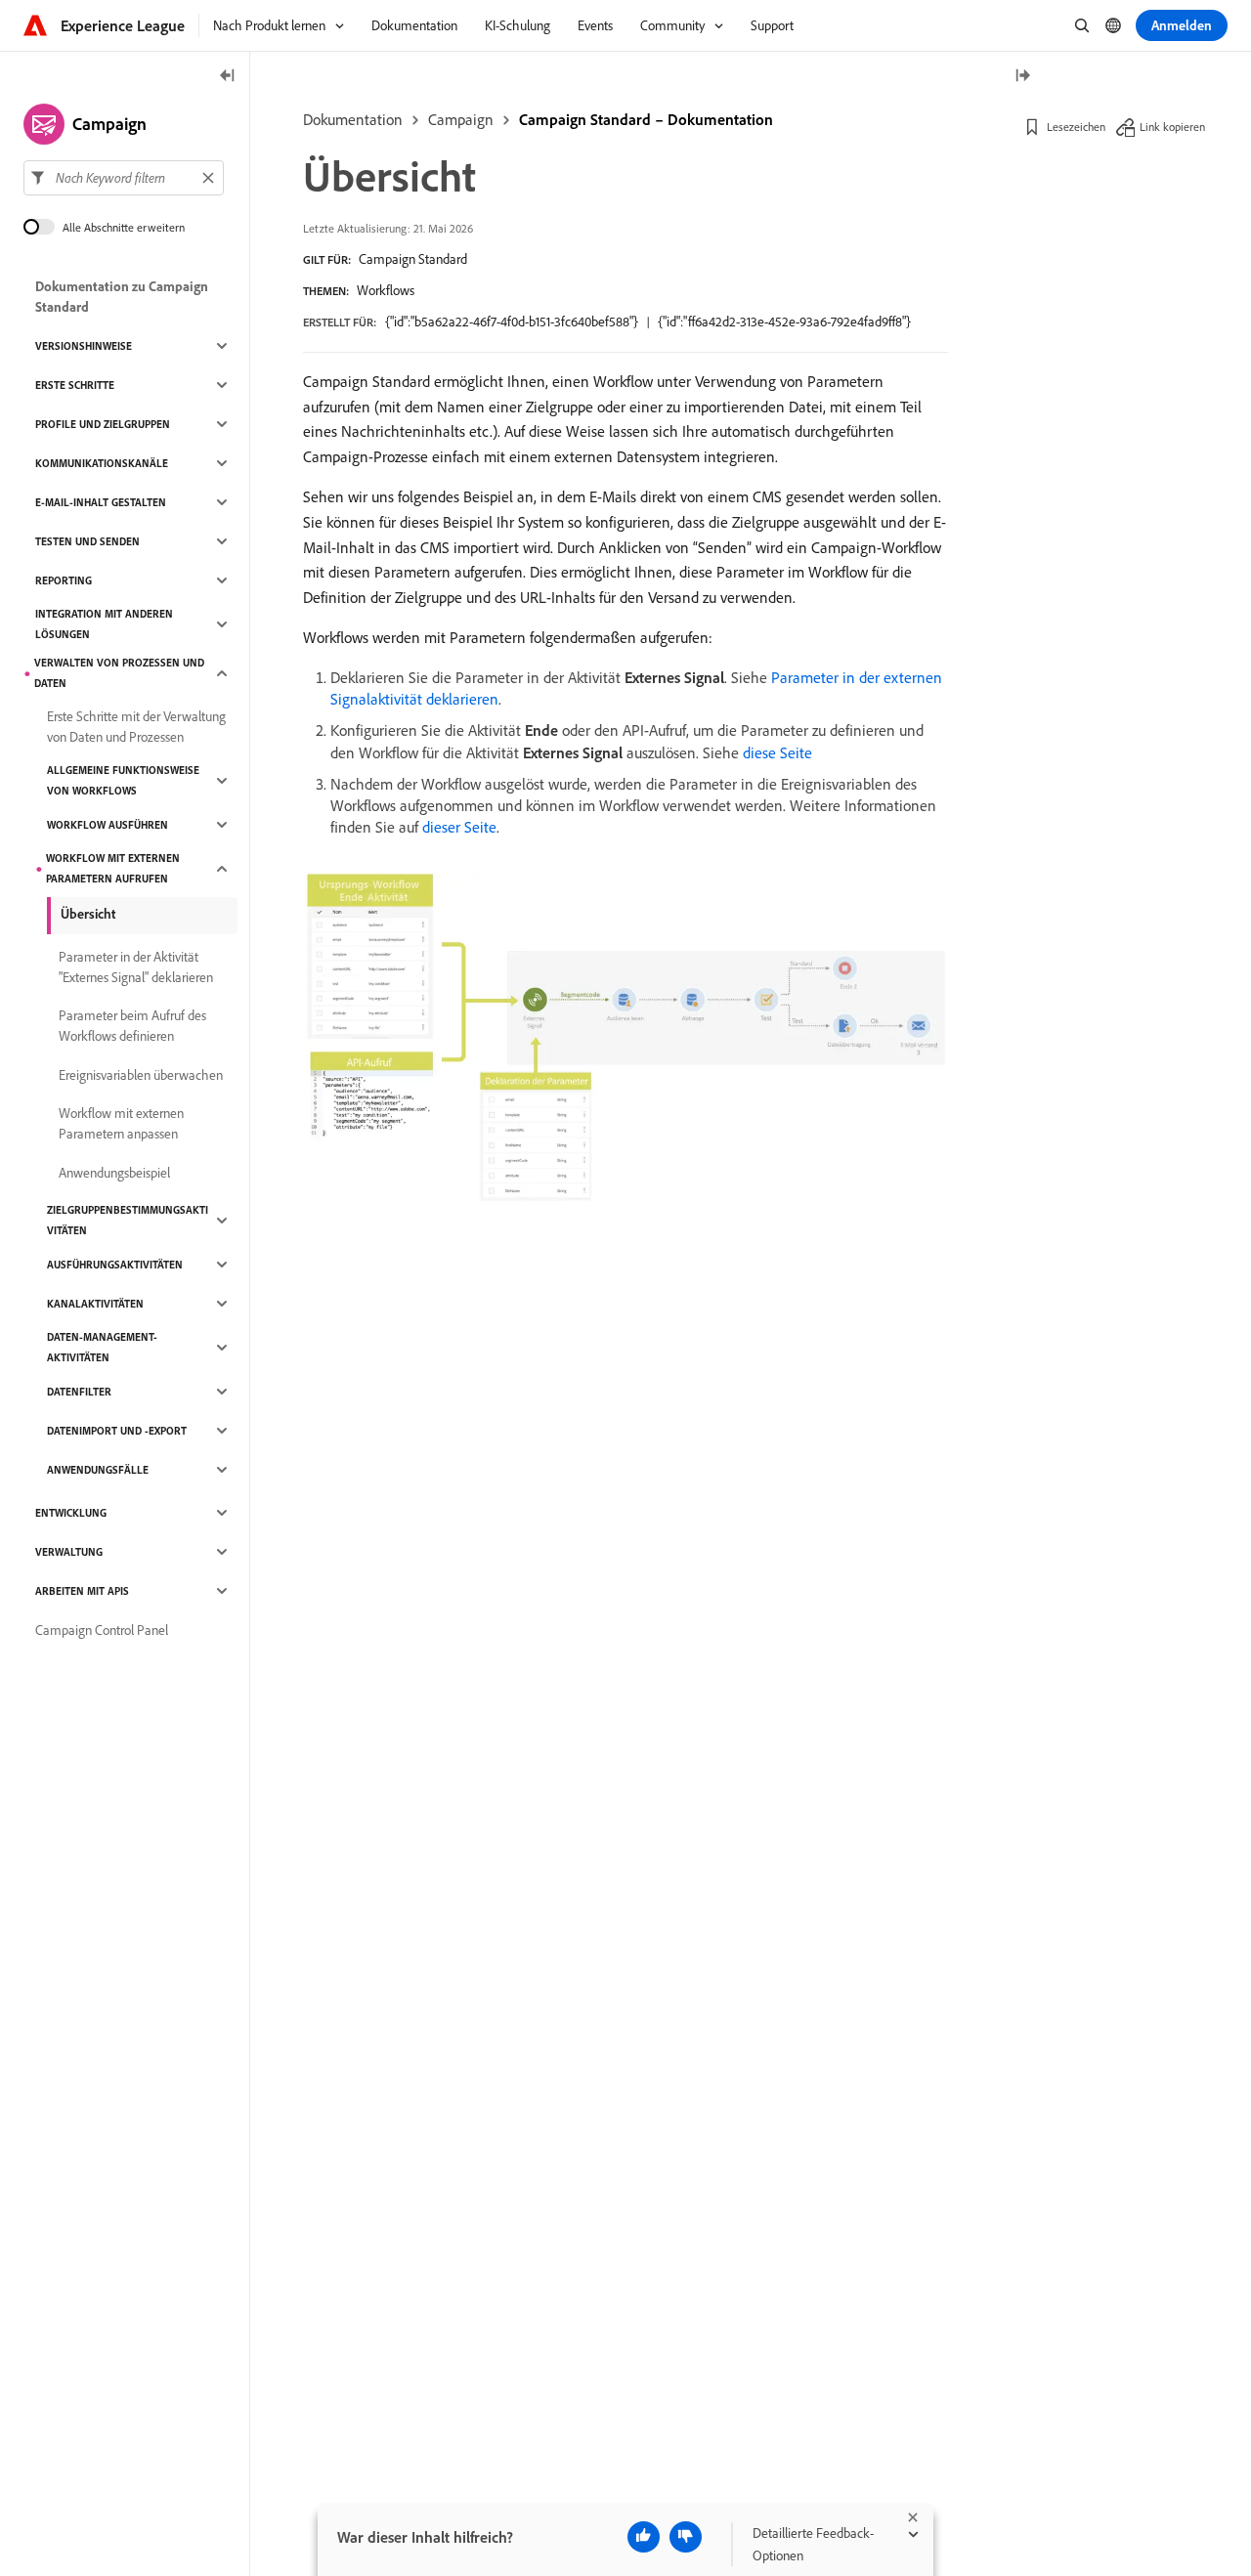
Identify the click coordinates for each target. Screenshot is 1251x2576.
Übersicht (88, 914)
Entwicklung (71, 1513)
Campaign (461, 119)
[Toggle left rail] (228, 77)
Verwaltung (69, 1552)
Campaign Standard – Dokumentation (646, 119)
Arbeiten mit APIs (82, 1591)
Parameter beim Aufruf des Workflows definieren (132, 1026)
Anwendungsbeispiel (114, 1173)
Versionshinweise (84, 346)
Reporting (64, 580)
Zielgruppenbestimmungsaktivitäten (128, 1220)
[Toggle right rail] (1022, 77)
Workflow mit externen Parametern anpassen (121, 1123)
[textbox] (124, 178)
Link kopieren (1172, 127)
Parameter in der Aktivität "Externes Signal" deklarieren (136, 967)
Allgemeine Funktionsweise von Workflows (123, 780)
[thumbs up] (644, 2537)
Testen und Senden (87, 541)
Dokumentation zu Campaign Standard (122, 297)
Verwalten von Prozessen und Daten (119, 673)
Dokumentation (353, 119)
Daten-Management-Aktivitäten (102, 1347)
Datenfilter (79, 1392)
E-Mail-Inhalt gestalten (101, 502)
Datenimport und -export (117, 1431)
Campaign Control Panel (102, 1630)
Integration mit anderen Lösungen (104, 624)
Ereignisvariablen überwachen (141, 1075)
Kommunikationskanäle (102, 463)
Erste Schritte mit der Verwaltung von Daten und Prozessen (136, 727)
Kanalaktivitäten (95, 1304)
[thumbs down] (686, 2537)
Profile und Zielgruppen (103, 424)
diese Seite (777, 752)
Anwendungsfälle (98, 1470)
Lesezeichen (1076, 127)
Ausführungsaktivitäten (115, 1265)
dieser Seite (459, 827)
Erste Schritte (75, 385)
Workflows (386, 290)
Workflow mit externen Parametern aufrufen (113, 868)
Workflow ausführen (108, 825)
